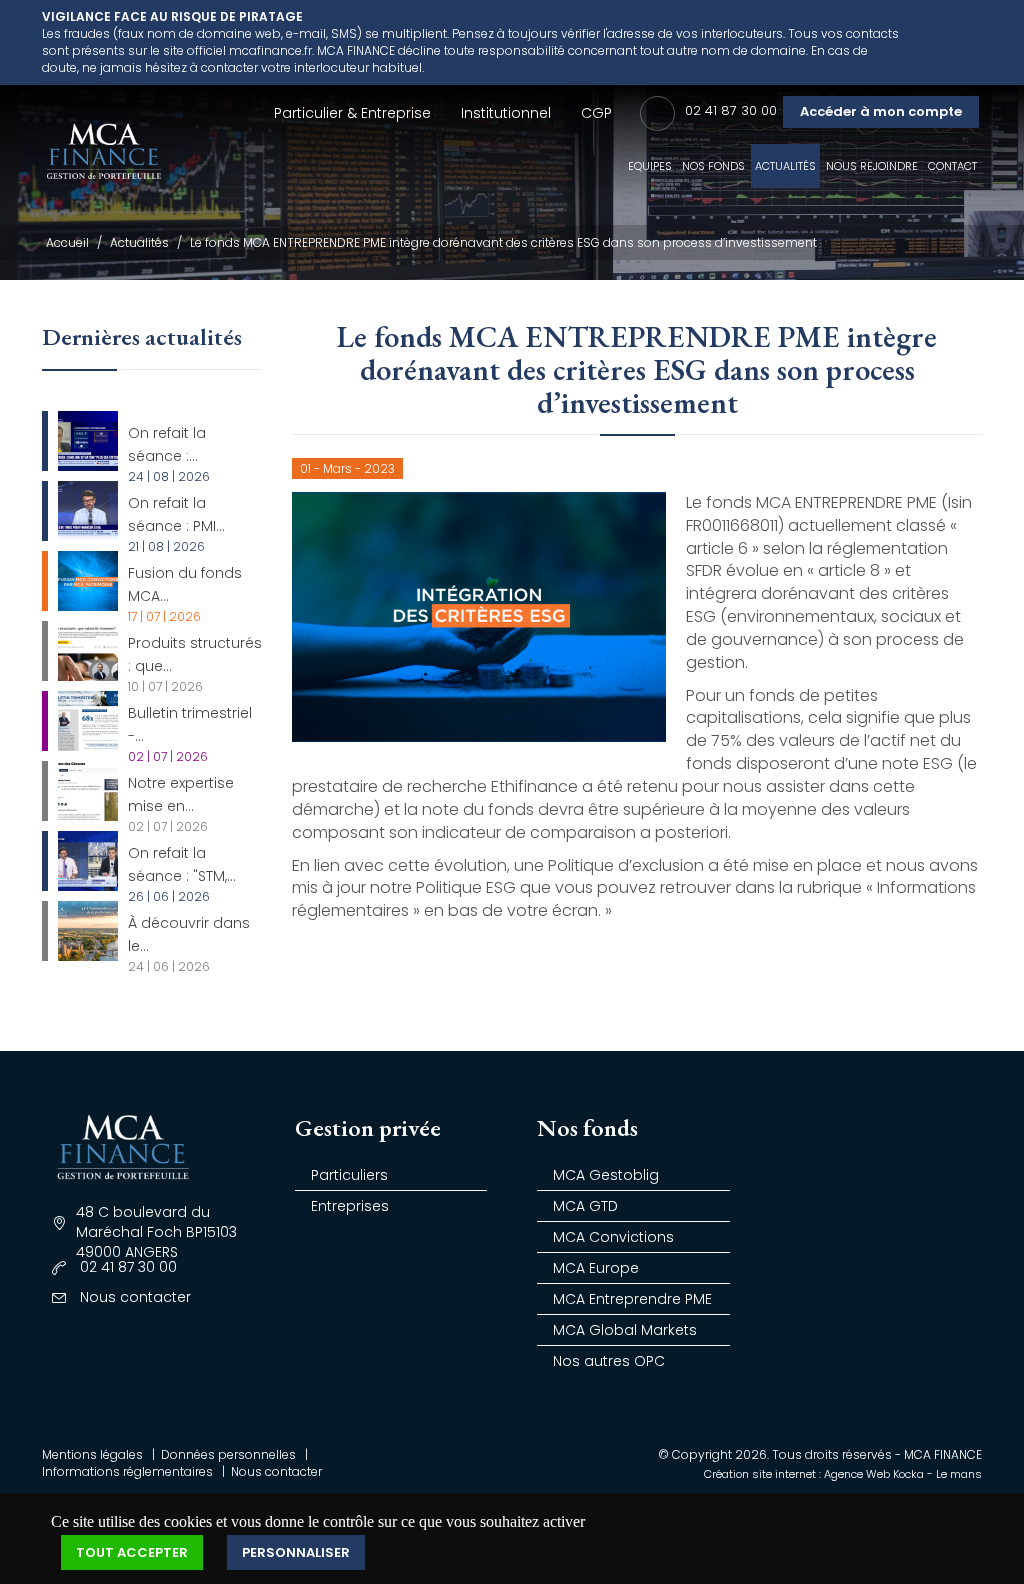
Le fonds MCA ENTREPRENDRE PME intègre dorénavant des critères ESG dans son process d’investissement (503, 242)
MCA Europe (596, 1268)
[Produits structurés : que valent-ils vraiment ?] (88, 651)
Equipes (650, 166)
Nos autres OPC (609, 1361)
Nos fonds (713, 166)
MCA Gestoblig (606, 1175)
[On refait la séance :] (88, 441)
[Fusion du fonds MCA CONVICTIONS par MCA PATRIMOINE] (88, 581)
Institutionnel (506, 113)
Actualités (785, 166)
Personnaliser (296, 1552)
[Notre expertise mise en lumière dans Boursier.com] (88, 791)
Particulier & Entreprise (352, 113)
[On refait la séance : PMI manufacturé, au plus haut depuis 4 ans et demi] (88, 511)
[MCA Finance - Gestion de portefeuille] (104, 157)
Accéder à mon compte (881, 111)
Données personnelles (228, 1454)
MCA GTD (585, 1206)
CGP (596, 113)
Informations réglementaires (127, 1471)
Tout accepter (132, 1552)
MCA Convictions (613, 1237)
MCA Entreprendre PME (632, 1299)
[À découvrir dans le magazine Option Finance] (88, 931)
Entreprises (350, 1206)
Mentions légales (92, 1454)
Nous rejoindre (872, 166)
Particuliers (349, 1175)
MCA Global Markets (625, 1330)
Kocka (908, 1474)
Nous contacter (276, 1471)
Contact (952, 166)
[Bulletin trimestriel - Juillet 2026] (88, 721)
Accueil (67, 242)
